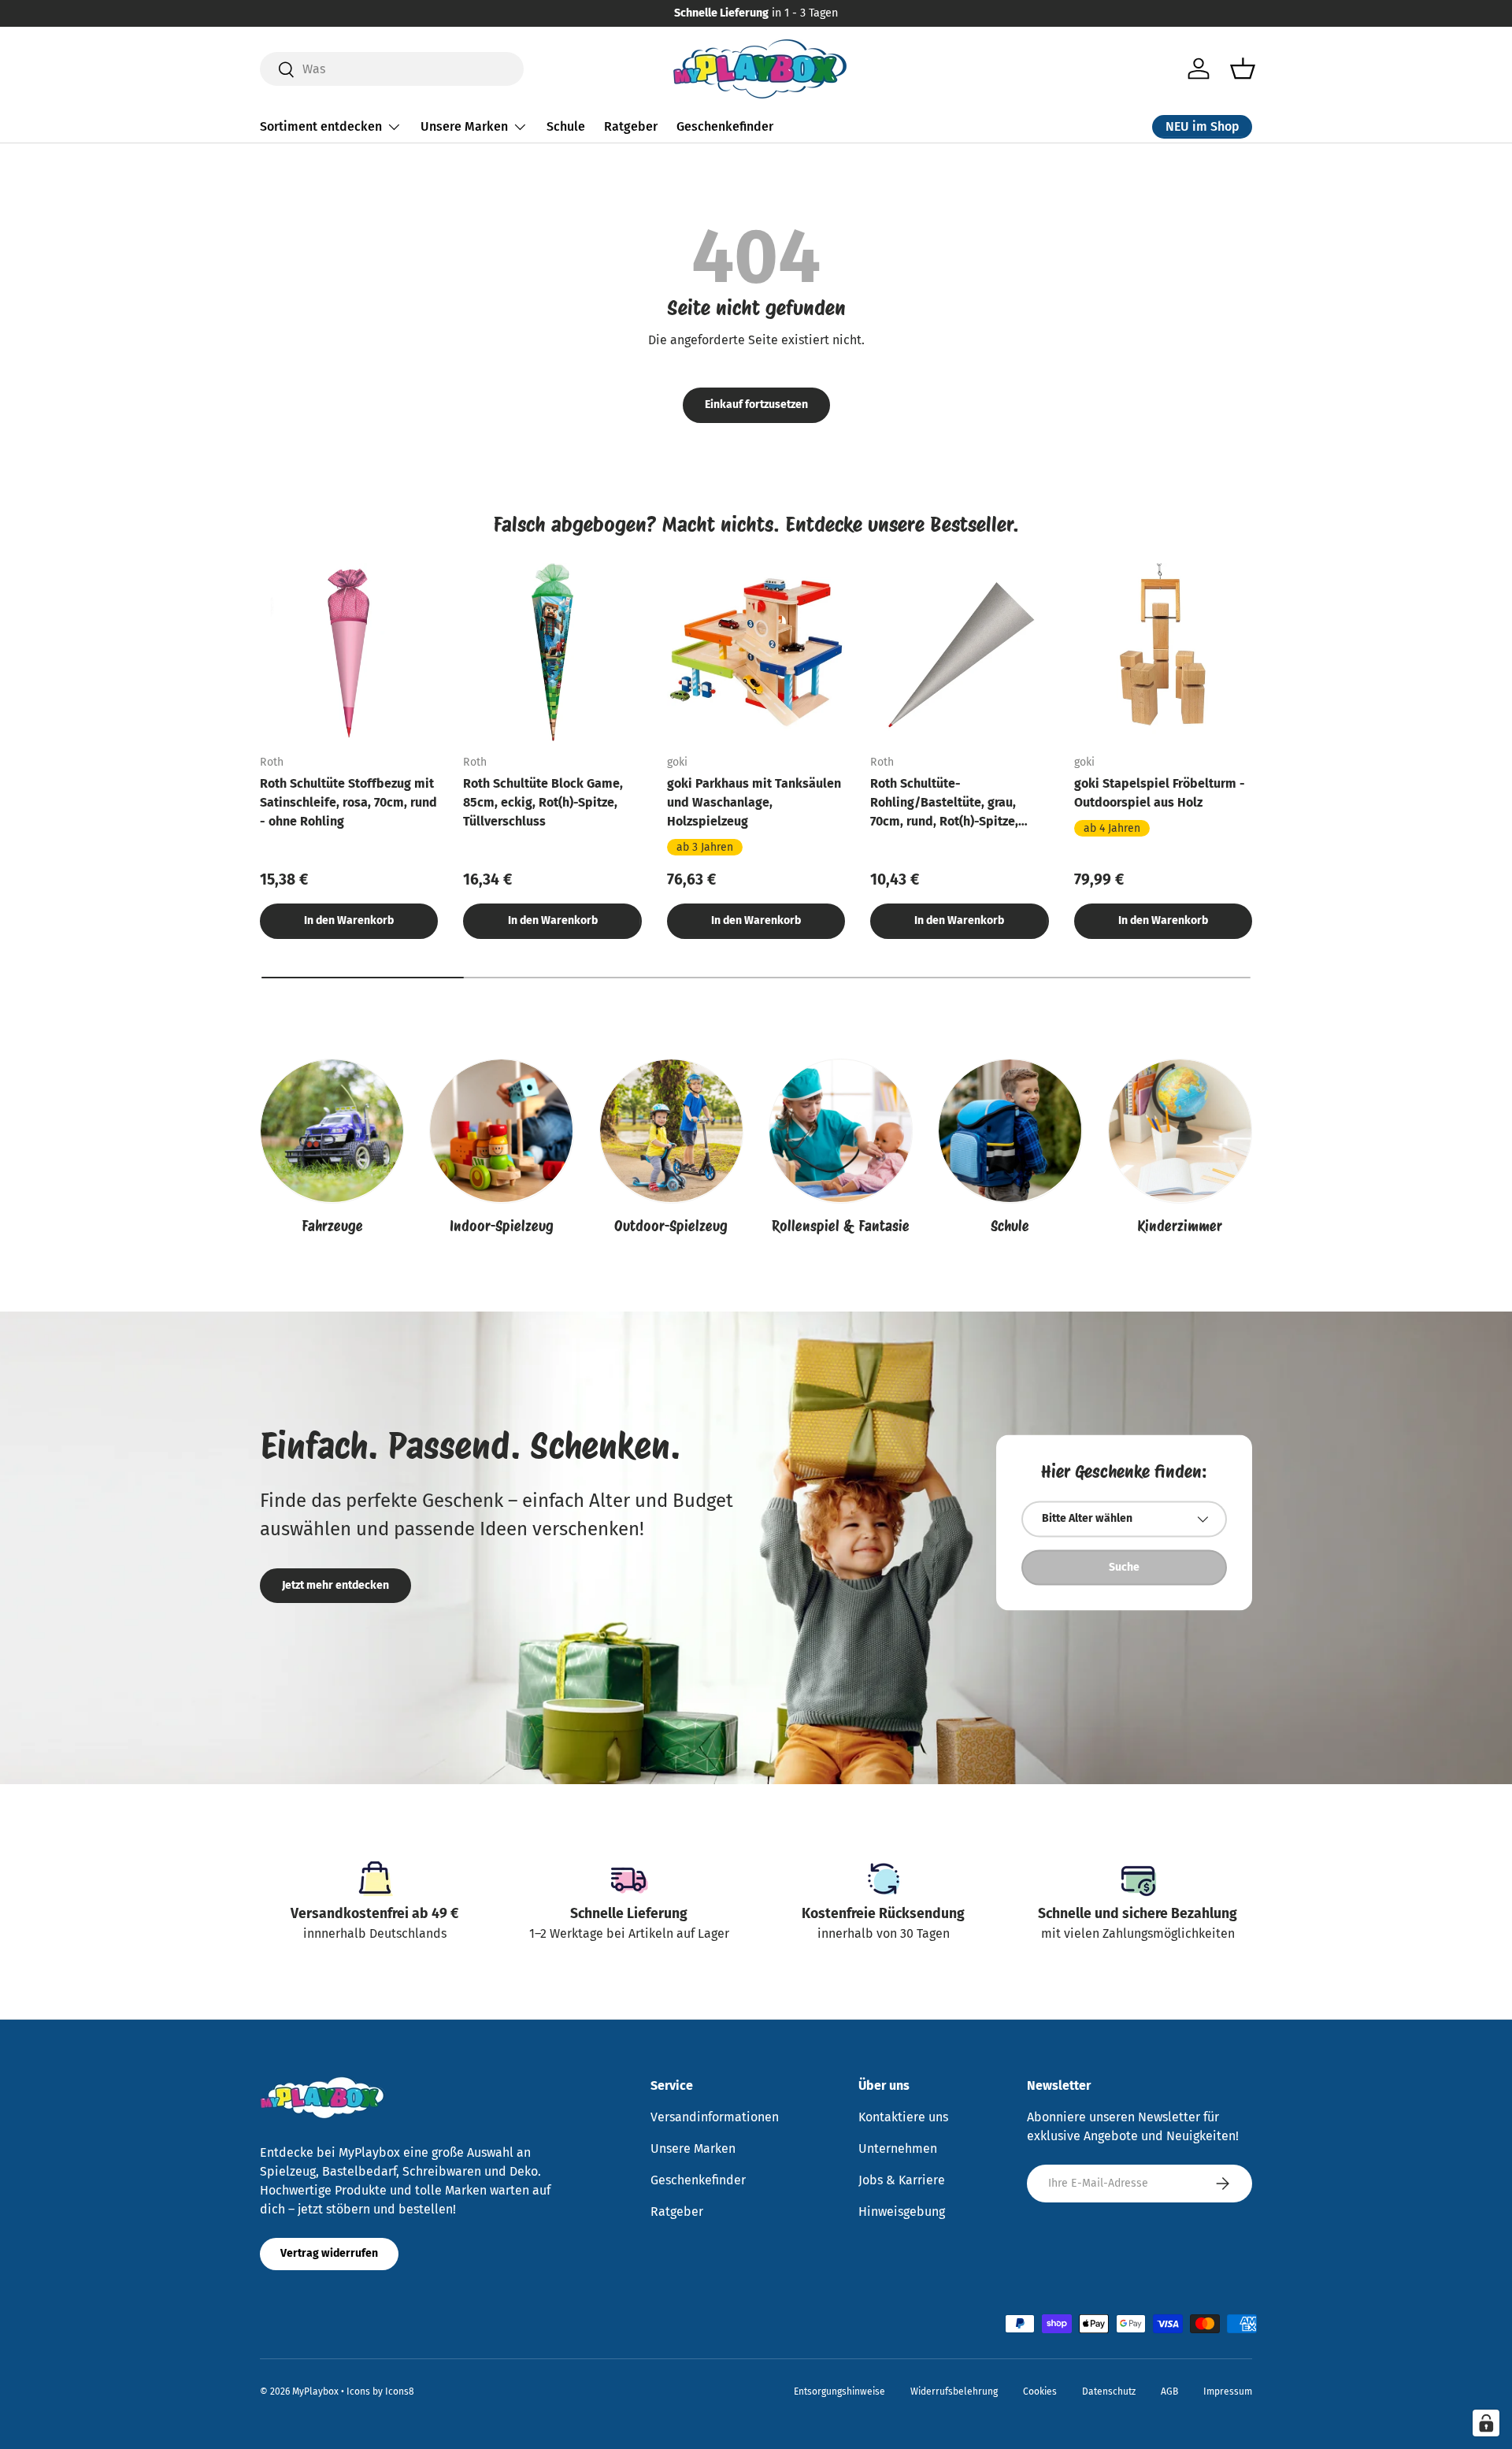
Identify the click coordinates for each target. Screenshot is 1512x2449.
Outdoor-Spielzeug (671, 1226)
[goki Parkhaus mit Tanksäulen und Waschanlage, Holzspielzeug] (756, 652)
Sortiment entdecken (321, 126)
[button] (1243, 69)
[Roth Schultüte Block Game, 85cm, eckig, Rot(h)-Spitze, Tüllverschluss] (552, 652)
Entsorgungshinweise (839, 2391)
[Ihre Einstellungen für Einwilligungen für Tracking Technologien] (1486, 2423)
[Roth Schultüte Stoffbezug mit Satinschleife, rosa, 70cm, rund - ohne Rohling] (349, 652)
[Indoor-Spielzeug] (501, 1131)
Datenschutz (1109, 2391)
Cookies (1040, 2391)
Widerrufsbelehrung (954, 2391)
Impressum (1228, 2391)
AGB (1169, 2391)
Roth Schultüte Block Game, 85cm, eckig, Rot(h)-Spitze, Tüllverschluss (543, 802)
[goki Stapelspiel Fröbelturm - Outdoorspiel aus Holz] (1163, 652)
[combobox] (392, 69)
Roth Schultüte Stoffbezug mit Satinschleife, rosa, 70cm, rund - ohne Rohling (348, 802)
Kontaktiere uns (903, 2117)
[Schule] (1010, 1131)
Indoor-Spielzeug (502, 1226)
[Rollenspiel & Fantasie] (841, 1131)
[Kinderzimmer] (1180, 1131)
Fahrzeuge (332, 1226)
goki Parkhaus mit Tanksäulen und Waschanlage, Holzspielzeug (754, 802)
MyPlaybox (315, 2391)
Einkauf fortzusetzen (756, 404)
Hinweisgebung (902, 2212)
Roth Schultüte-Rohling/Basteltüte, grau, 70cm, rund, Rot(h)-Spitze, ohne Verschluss (944, 803)
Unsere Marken (464, 126)
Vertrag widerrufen (329, 2253)
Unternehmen (898, 2148)
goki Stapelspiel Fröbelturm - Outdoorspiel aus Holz (1160, 793)
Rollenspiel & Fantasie (841, 1226)
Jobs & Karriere (902, 2180)
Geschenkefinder (725, 126)
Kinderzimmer (1180, 1226)
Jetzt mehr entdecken (335, 1585)
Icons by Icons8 (380, 2391)
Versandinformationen (715, 2117)
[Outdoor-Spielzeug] (671, 1131)
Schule (566, 126)
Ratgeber (631, 126)
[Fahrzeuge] (332, 1131)
